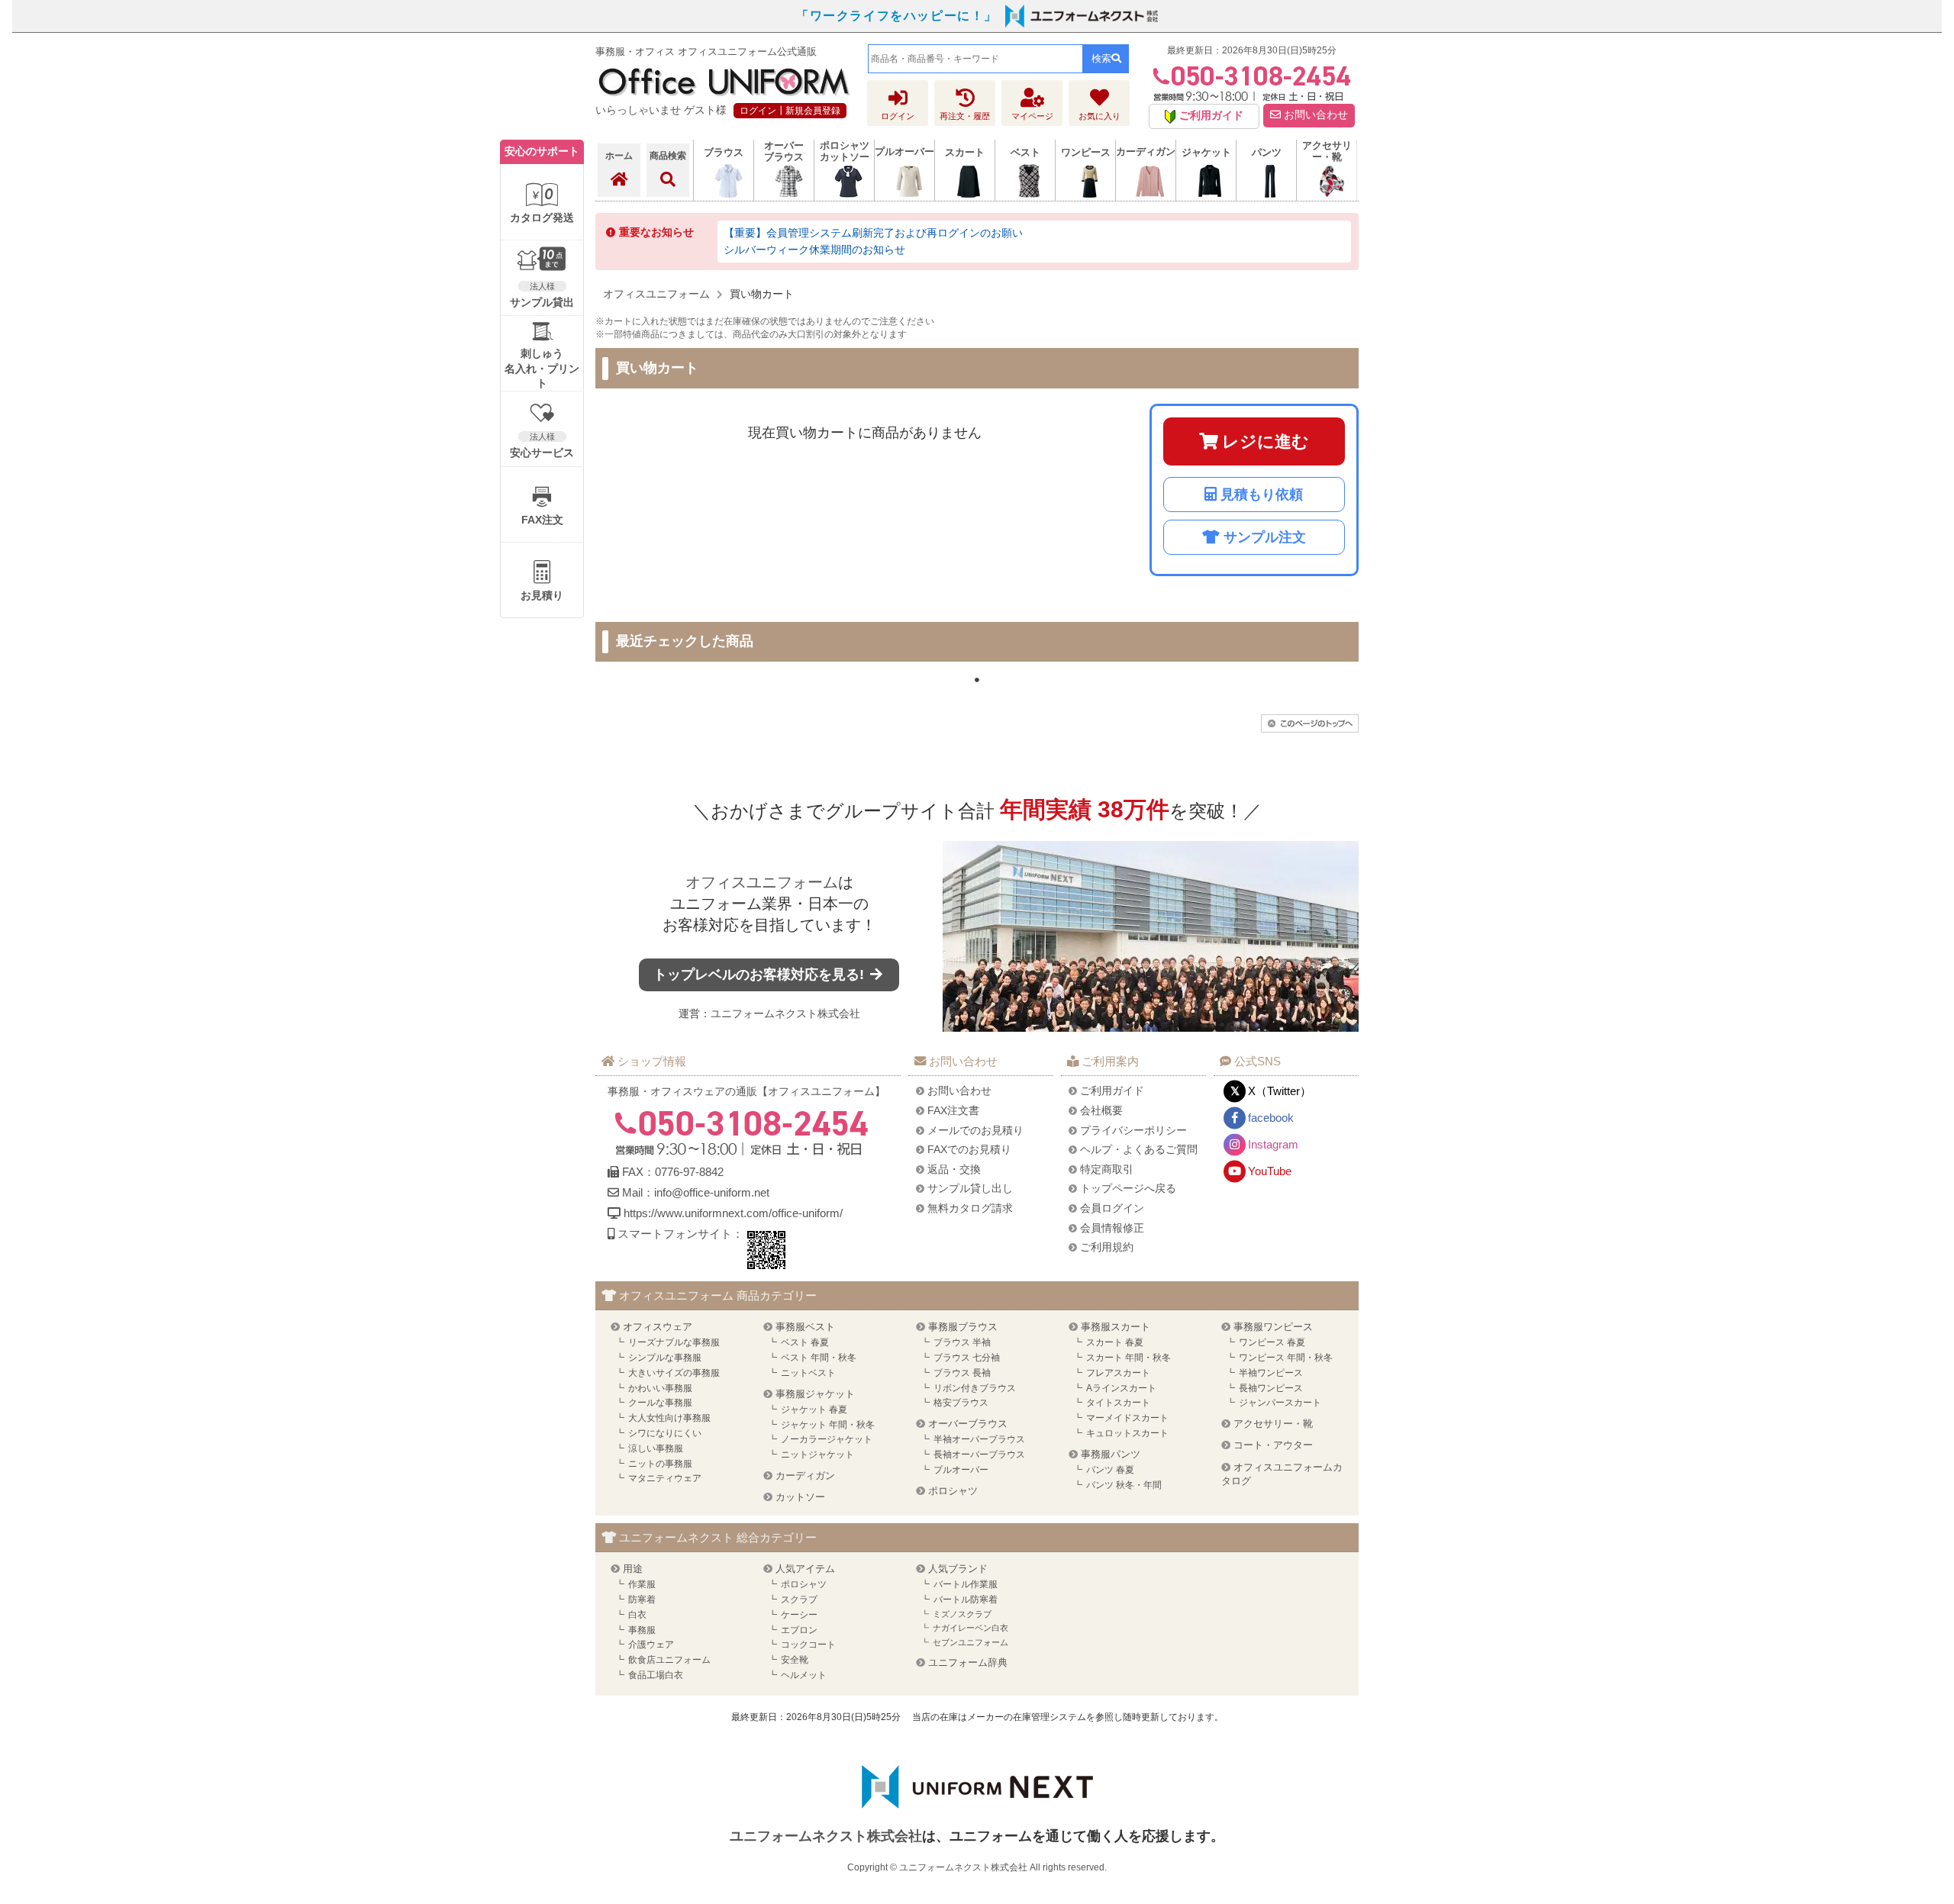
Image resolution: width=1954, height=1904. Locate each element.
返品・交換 (954, 1169)
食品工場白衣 (656, 1675)
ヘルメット (804, 1675)
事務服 (642, 1630)
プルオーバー (961, 1470)
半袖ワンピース (1271, 1373)
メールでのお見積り (975, 1130)
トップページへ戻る (1128, 1188)
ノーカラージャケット (827, 1439)
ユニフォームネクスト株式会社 (785, 1013)
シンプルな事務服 (665, 1358)
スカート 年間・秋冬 (1129, 1358)
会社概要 (1101, 1110)
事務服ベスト (805, 1327)
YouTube (1270, 1171)
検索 (1101, 58)
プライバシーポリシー (1133, 1130)
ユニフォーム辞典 (968, 1662)
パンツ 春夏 (1110, 1470)
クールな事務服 (660, 1403)
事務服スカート (1116, 1327)
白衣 (637, 1615)
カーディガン (805, 1476)
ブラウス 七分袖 (967, 1358)
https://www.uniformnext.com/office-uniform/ (733, 1213)
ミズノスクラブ (962, 1614)
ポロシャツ (953, 1491)
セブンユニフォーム (971, 1642)
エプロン (799, 1630)
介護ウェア (651, 1645)
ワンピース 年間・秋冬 (1286, 1358)
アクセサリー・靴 (1273, 1424)
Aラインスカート (1121, 1388)
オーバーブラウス (968, 1424)
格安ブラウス (961, 1403)
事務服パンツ (1111, 1454)
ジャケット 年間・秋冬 (828, 1425)
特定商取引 (1107, 1169)
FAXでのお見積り (969, 1149)
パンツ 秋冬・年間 (1124, 1485)
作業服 (642, 1584)
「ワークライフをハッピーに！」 (897, 16)
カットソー (800, 1497)
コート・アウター (1273, 1445)
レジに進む (1266, 441)
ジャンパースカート (1280, 1403)
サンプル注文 (1265, 537)
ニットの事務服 (660, 1464)
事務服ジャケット (815, 1394)
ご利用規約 (1107, 1247)
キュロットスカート (1127, 1433)
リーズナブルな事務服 (674, 1342)
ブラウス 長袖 (962, 1373)
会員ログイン (1112, 1208)
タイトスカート (1118, 1403)
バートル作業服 (966, 1584)
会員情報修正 (1112, 1228)
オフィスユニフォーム (762, 882)
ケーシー (799, 1615)
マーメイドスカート (1127, 1418)
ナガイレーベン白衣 (971, 1628)
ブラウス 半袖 (962, 1342)
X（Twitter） (1280, 1091)
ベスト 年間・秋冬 (819, 1358)
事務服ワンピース (1273, 1327)
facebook (1271, 1118)
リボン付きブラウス (975, 1388)
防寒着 (642, 1600)
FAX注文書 (953, 1110)
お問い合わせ (1314, 115)
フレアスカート (1118, 1373)
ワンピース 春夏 (1272, 1342)
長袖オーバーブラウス (979, 1455)
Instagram (1273, 1144)
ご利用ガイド (1112, 1091)
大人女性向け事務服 (669, 1418)
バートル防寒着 (966, 1600)
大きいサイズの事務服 (674, 1373)
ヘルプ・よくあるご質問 (1139, 1149)
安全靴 (795, 1660)
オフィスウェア (658, 1327)
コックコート (808, 1645)
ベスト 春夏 (805, 1342)
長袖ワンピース (1271, 1388)
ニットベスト (808, 1373)
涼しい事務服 (656, 1448)
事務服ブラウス (963, 1327)
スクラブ (799, 1600)
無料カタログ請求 (970, 1208)
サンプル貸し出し (970, 1188)
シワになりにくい (665, 1433)
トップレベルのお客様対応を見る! (761, 975)
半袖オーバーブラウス (979, 1439)
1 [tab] (977, 680)
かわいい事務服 (660, 1388)
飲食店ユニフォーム (669, 1660)
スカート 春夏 (1115, 1342)
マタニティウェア (665, 1478)
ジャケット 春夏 (814, 1409)
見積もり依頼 (1262, 495)
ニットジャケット (817, 1455)
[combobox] (975, 59)
